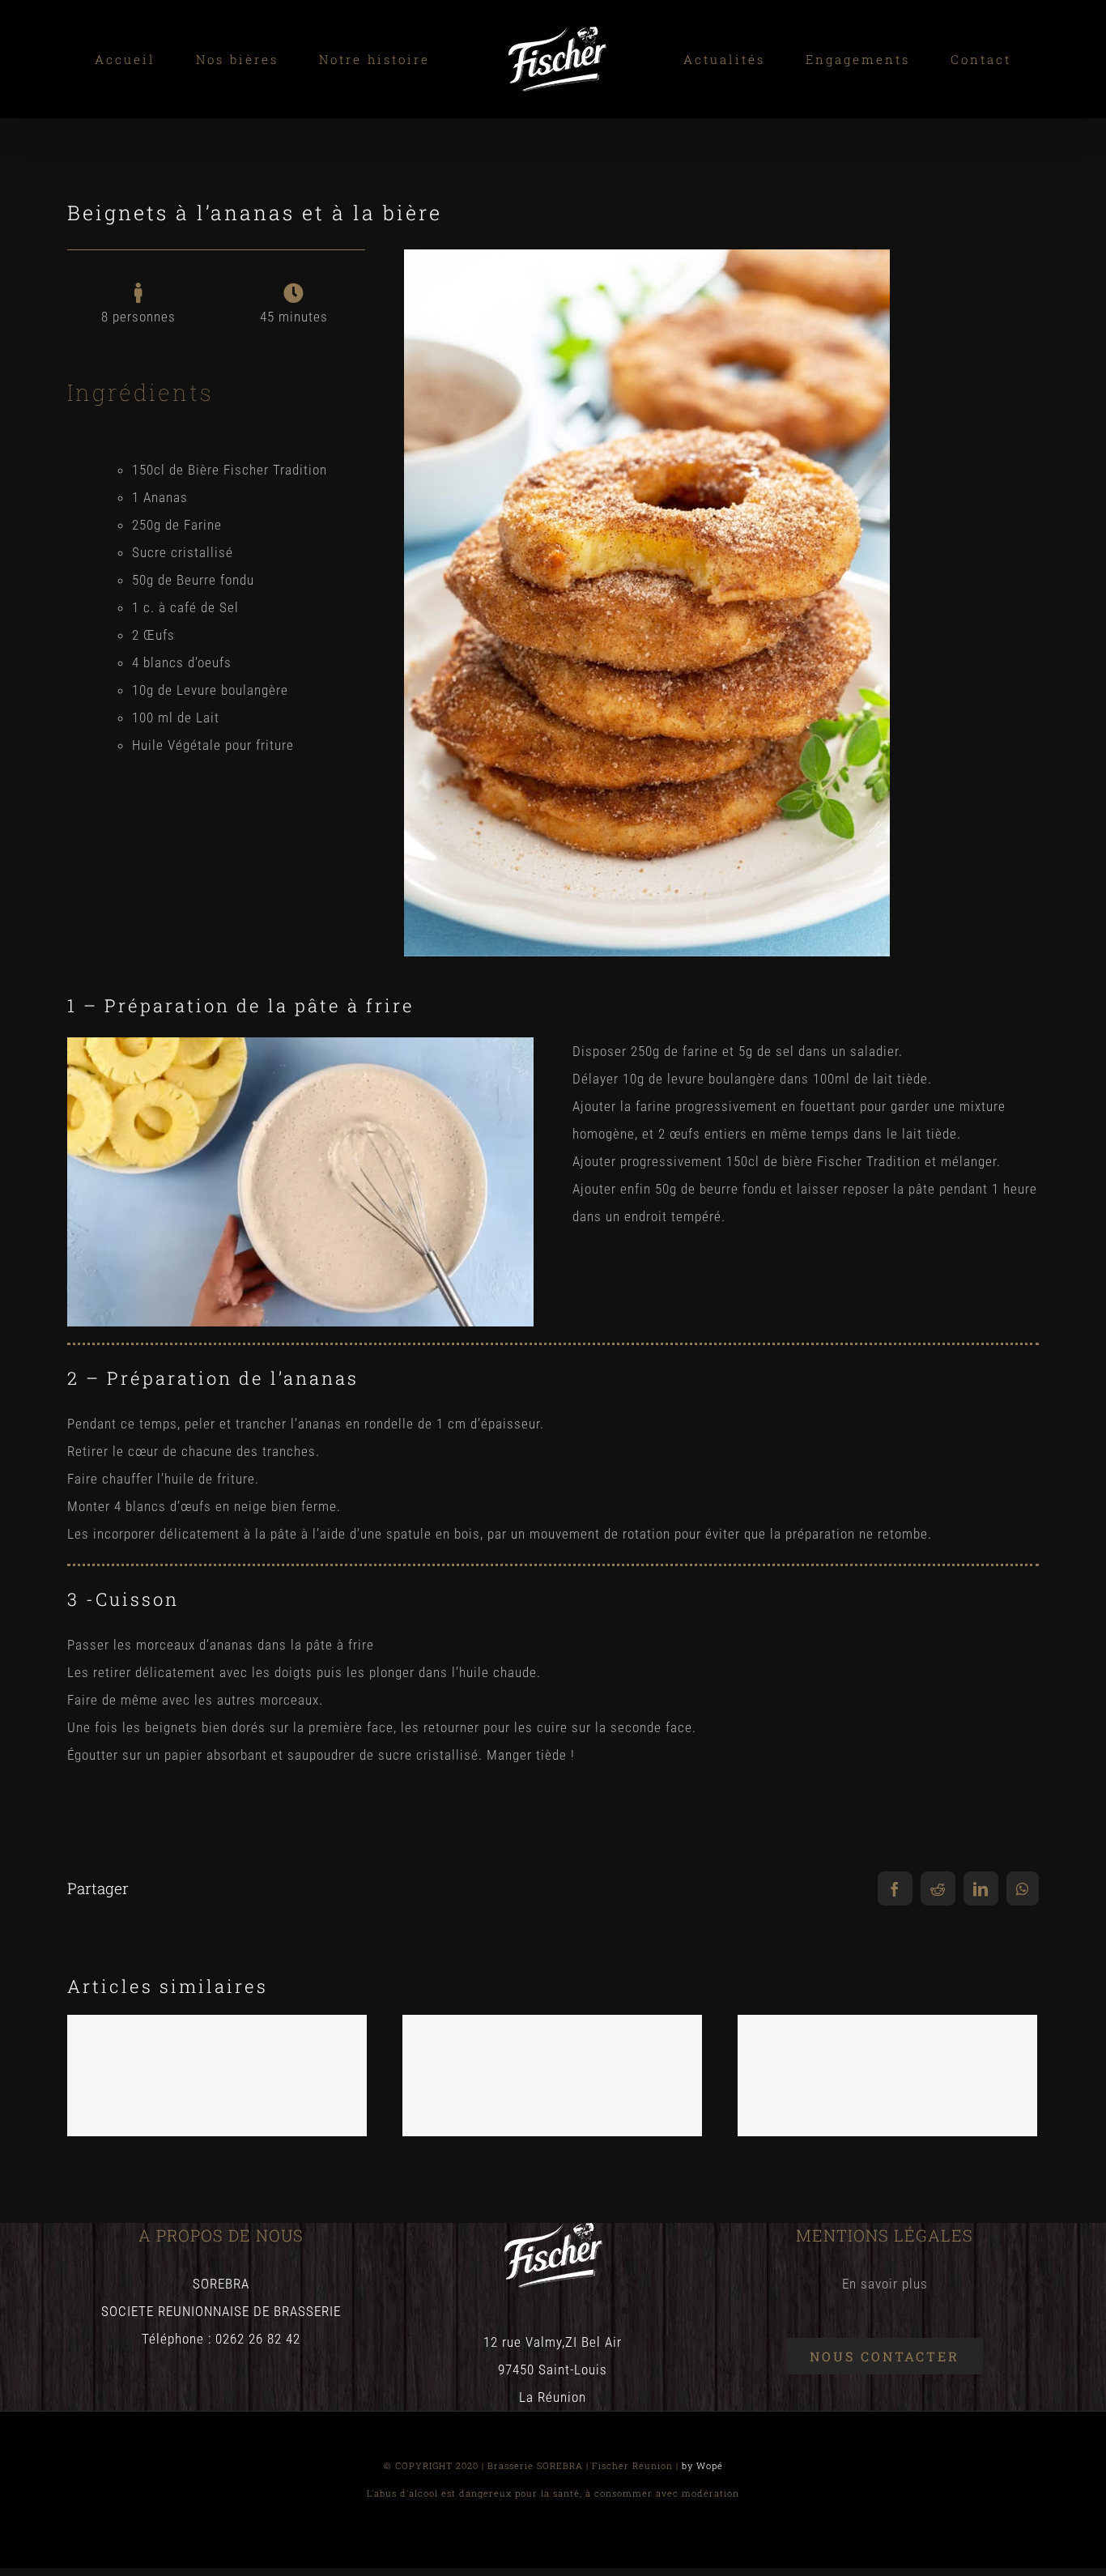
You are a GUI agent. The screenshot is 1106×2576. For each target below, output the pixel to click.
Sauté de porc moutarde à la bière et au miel (552, 2048)
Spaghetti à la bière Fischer (217, 2059)
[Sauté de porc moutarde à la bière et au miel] (552, 2076)
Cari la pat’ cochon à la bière (887, 2059)
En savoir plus (885, 2284)
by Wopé (702, 2465)
